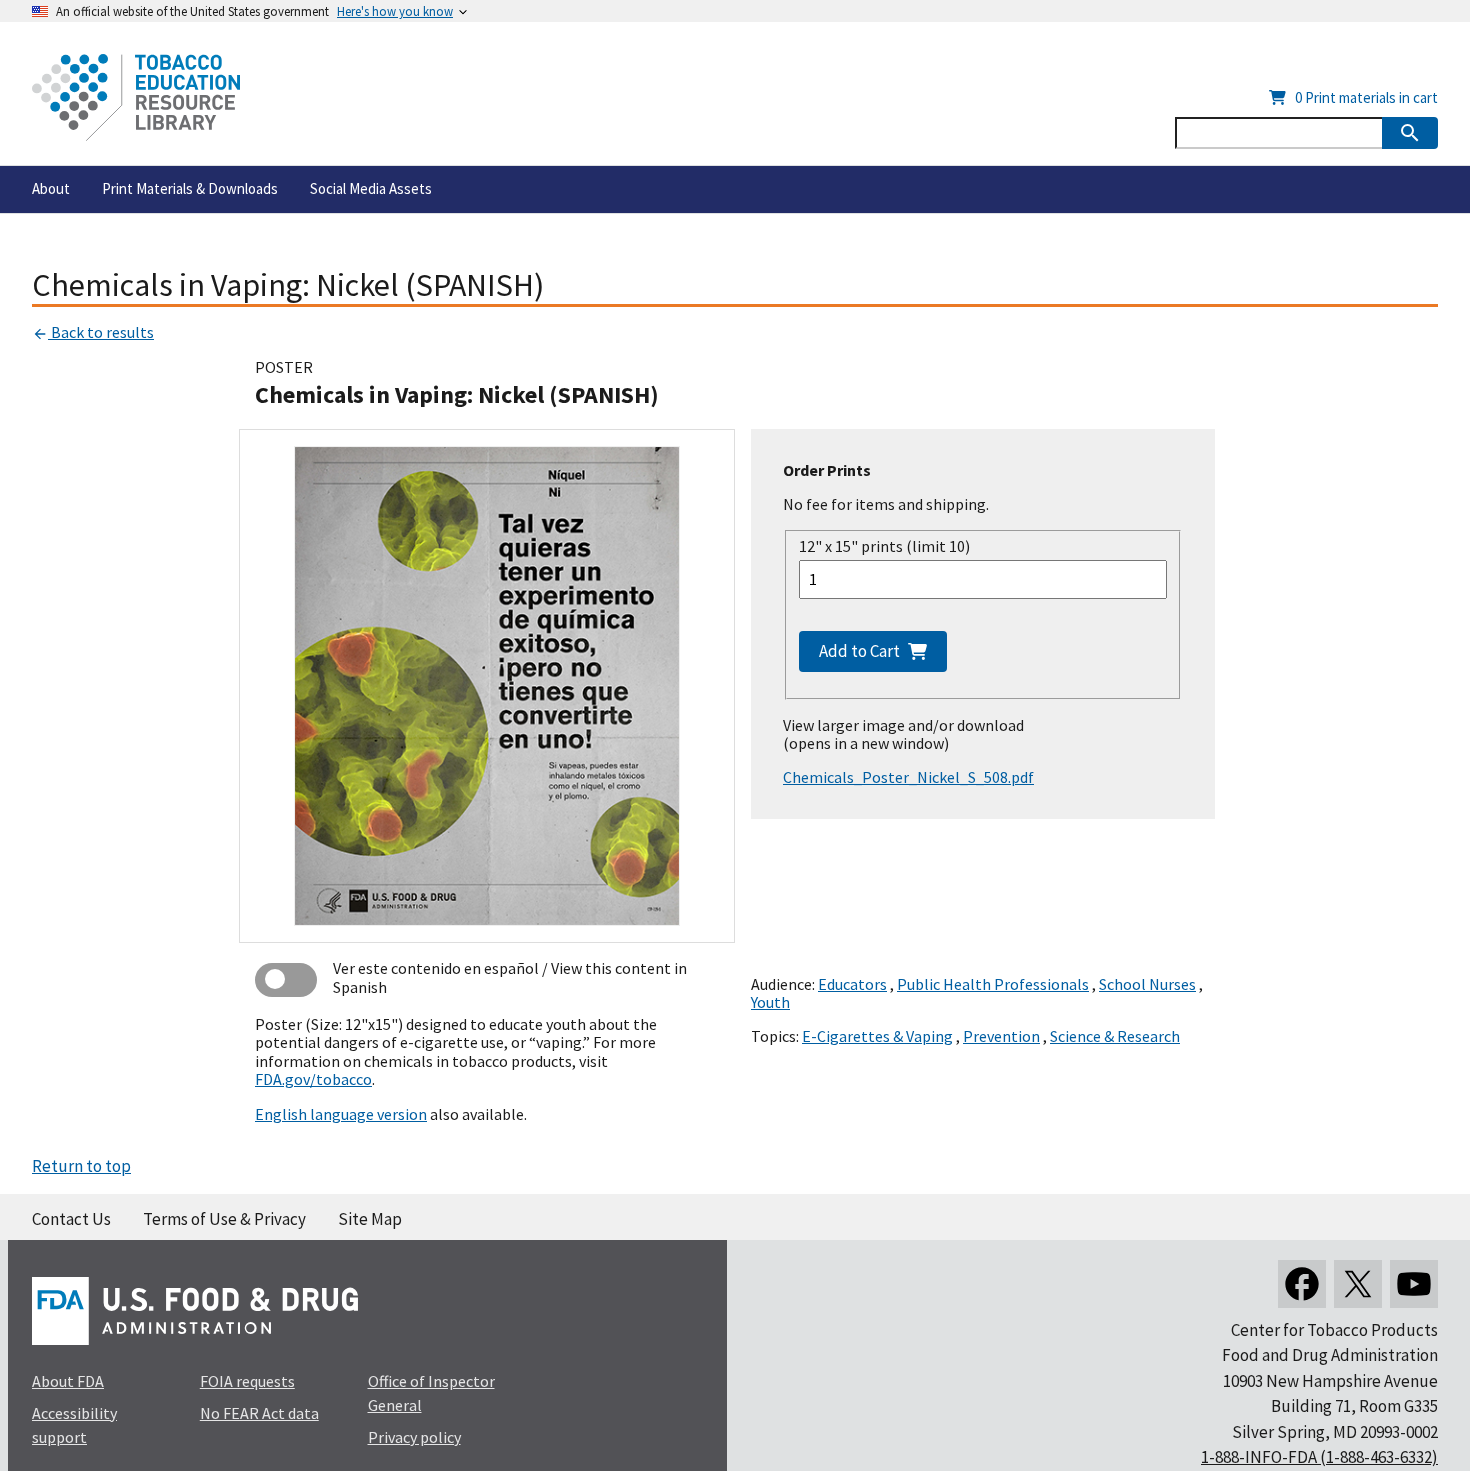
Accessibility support (74, 1425)
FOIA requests (247, 1381)
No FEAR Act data (259, 1413)
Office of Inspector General (431, 1393)
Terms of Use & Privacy (224, 1219)
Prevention (1001, 1036)
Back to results (101, 332)
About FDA (68, 1381)
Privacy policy (414, 1437)
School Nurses (1147, 984)
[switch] (286, 980)
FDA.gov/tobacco (313, 1079)
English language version (341, 1114)
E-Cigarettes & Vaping (877, 1036)
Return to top (81, 1166)
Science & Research (1115, 1036)
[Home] (136, 97)
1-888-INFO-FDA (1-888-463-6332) (1319, 1457)
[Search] (1410, 133)
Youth (770, 1002)
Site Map (370, 1219)
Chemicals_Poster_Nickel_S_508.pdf (908, 777)
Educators (852, 984)
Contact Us (71, 1219)
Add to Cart (859, 651)
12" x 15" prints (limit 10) (884, 546)
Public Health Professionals (993, 984)
